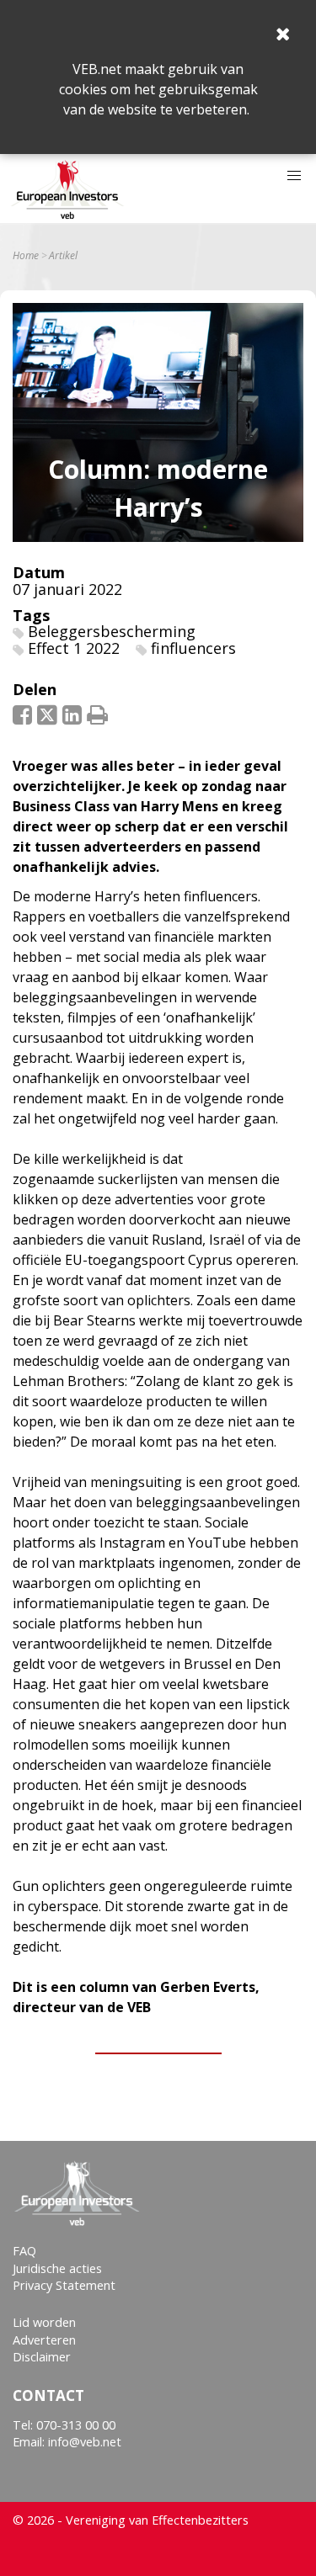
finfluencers (193, 648)
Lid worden (44, 2322)
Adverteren (44, 2340)
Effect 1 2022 (74, 648)
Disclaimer (42, 2357)
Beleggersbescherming (112, 631)
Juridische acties (57, 2268)
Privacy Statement (64, 2285)
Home (26, 256)
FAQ (24, 2251)
